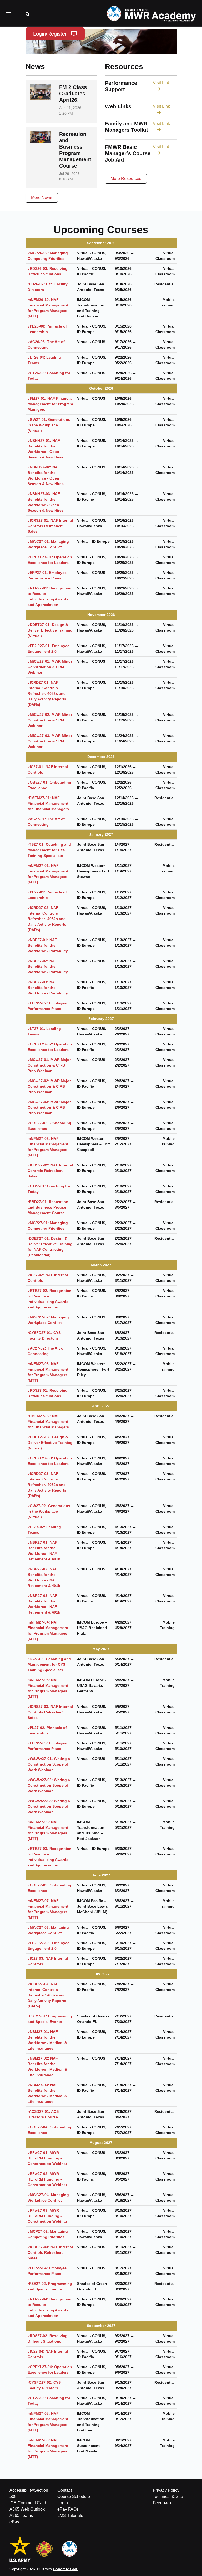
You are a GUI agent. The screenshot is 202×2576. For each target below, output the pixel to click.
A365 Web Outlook (27, 2509)
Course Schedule (74, 2497)
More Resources (126, 179)
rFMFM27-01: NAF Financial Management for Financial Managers (48, 803)
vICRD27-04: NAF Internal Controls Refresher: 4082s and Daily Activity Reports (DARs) (47, 1995)
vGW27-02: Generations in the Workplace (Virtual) (49, 1511)
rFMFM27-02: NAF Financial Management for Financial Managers (48, 1421)
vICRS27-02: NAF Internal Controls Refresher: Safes (50, 1171)
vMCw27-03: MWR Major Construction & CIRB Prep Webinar (49, 1107)
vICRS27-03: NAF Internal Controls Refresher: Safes (50, 1712)
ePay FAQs (68, 2509)
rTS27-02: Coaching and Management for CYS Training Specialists (49, 1664)
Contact (65, 2490)
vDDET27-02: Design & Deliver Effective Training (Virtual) (50, 1443)
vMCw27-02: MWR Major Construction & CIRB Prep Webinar (49, 1086)
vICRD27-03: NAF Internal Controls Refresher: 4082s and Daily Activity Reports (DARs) (47, 1485)
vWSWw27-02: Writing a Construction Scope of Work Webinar (49, 1785)
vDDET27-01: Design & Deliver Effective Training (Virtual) (50, 630)
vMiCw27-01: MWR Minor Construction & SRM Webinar (50, 667)
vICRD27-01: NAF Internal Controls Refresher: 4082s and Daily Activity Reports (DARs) (47, 693)
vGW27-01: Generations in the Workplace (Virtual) (49, 425)
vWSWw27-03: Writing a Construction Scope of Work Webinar (49, 1806)
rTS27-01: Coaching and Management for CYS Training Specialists (49, 850)
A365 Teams (21, 2516)
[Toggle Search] (28, 14)
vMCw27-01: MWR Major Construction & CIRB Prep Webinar (49, 1065)
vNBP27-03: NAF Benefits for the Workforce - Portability (48, 988)
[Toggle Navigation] (9, 14)
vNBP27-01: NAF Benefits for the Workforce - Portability (48, 945)
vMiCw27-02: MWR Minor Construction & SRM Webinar (50, 720)
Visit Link (161, 83)
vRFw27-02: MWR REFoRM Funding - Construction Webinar (47, 2179)
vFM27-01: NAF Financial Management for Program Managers (50, 404)
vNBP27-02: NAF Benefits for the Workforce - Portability (48, 966)
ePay (14, 2522)
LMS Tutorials (70, 2516)
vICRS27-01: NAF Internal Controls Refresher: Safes (50, 526)
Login (63, 2503)
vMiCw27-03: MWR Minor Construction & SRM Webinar (50, 741)
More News (42, 197)
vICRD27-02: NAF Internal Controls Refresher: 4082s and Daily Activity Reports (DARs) (47, 919)
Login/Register (50, 34)
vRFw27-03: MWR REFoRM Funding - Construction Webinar (47, 2216)
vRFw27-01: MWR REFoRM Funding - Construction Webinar (47, 2158)
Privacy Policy (166, 2490)
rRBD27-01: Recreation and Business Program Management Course (48, 1207)
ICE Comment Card (28, 2503)
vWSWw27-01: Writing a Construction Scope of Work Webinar (49, 1764)
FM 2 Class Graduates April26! (73, 94)
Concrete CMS (66, 2569)
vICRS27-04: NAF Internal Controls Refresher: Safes (50, 2252)
